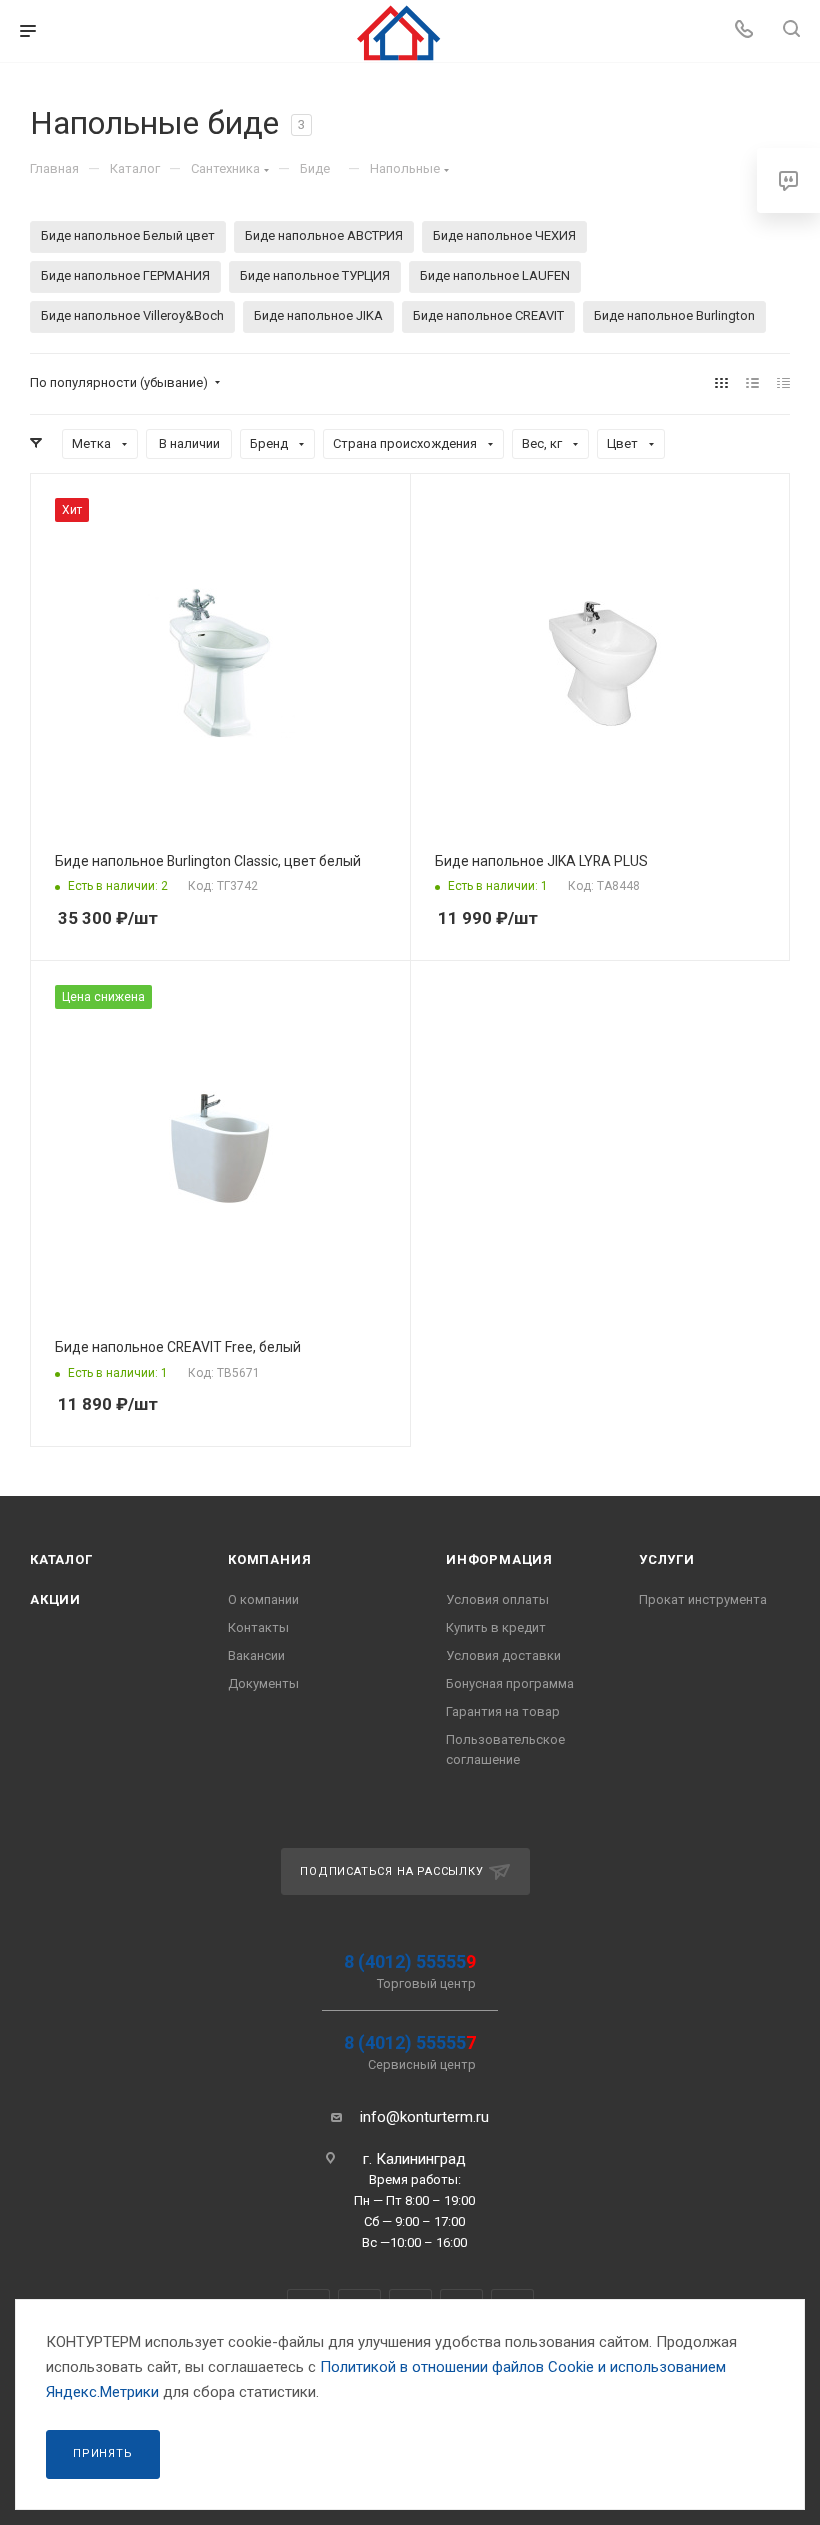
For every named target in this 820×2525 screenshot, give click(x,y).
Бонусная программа (510, 1683)
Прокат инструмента (703, 1599)
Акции (55, 1599)
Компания (269, 1559)
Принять (103, 2453)
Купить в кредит (496, 1627)
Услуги (667, 1559)
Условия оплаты (497, 1599)
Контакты (258, 1627)
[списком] (752, 383)
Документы (263, 1683)
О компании (263, 1599)
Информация (499, 1559)
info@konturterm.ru (424, 2117)
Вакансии (256, 1655)
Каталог (61, 1559)
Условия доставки (503, 1655)
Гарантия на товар (503, 1711)
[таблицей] (783, 383)
